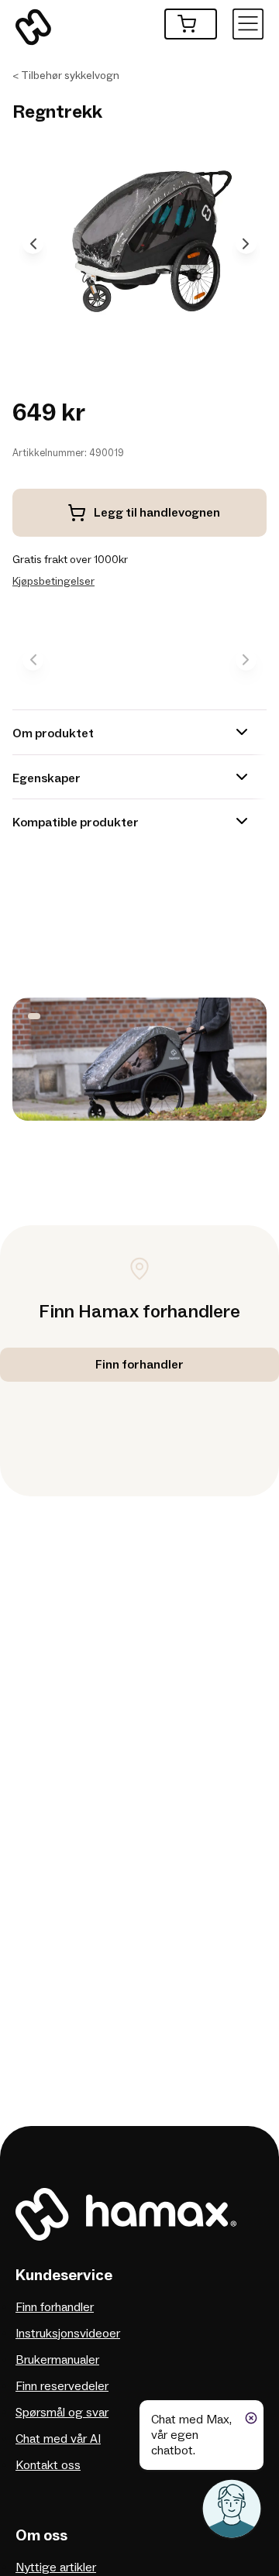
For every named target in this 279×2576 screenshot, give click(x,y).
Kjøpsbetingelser (53, 581)
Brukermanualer (57, 2360)
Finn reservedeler (62, 2386)
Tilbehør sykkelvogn (70, 76)
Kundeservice (64, 2275)
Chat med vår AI (58, 2439)
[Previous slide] (33, 244)
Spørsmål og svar (62, 2413)
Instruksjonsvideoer (68, 2334)
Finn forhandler (55, 2307)
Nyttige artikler (56, 2567)
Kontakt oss (48, 2465)
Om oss (41, 2536)
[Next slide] (246, 244)
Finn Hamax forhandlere (139, 1312)
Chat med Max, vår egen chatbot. (191, 2435)
